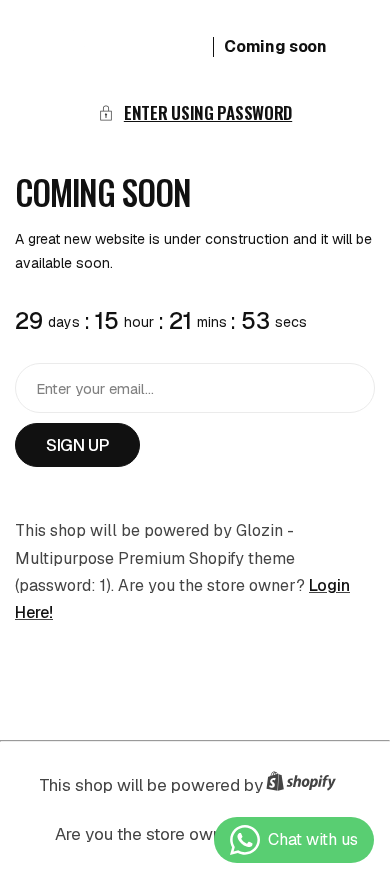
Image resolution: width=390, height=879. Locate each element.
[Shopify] (307, 785)
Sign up (77, 445)
